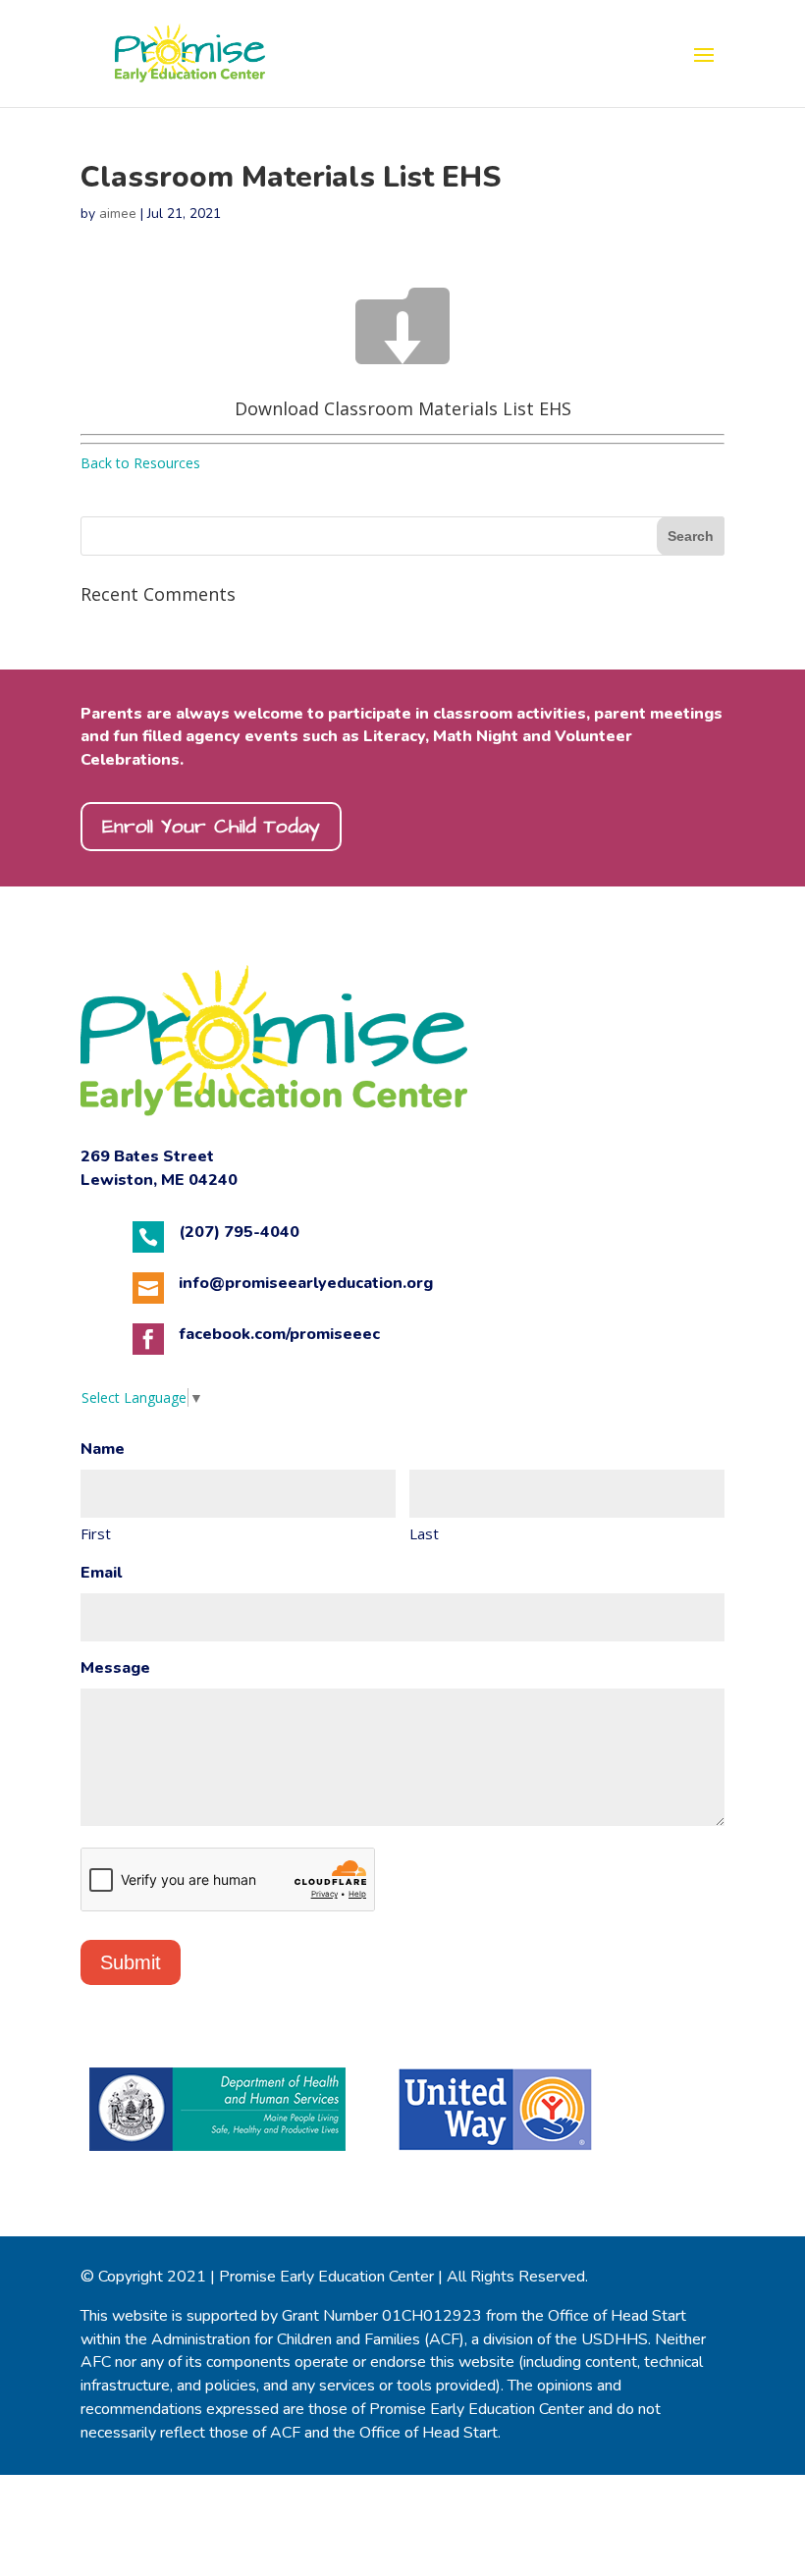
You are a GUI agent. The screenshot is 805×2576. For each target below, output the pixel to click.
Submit (131, 1962)
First (96, 1533)
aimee (118, 214)
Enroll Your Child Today (211, 827)
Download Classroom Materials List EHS (403, 408)
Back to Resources (140, 463)
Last (424, 1533)
